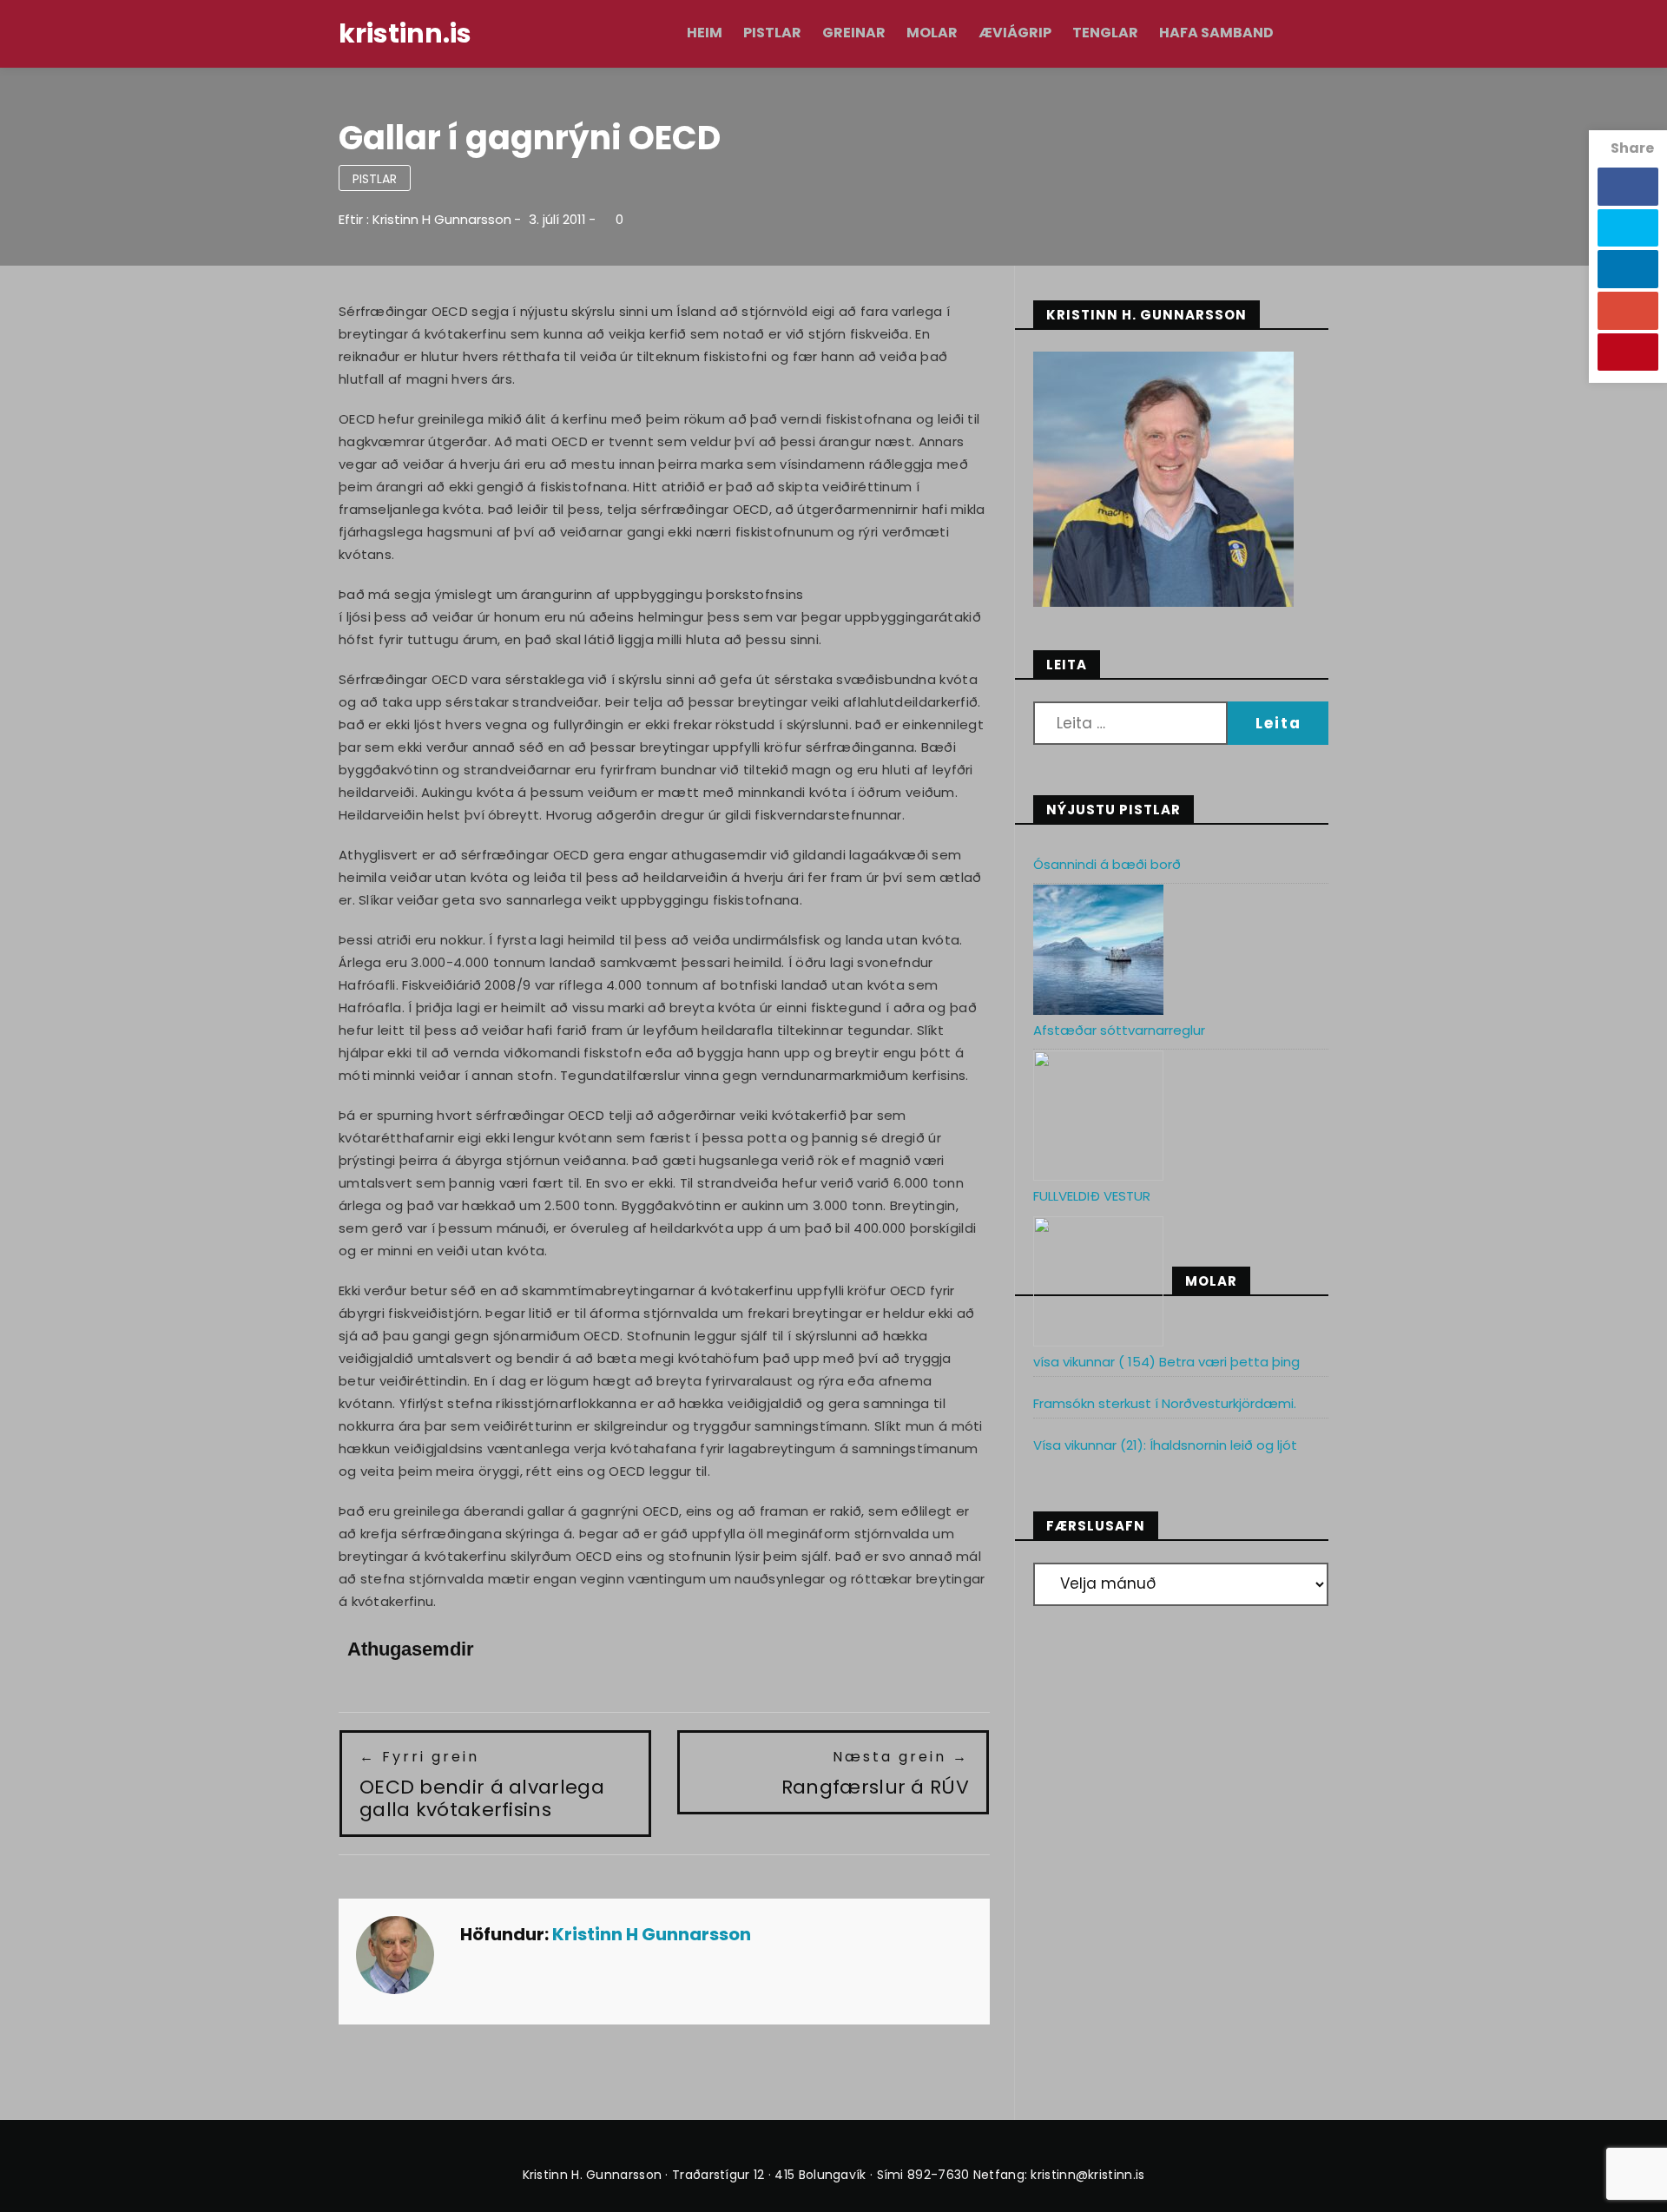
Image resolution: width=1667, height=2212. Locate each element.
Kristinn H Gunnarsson (442, 219)
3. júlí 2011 (557, 219)
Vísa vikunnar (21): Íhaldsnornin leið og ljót (1165, 1445)
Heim (705, 33)
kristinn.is (405, 33)
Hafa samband (1216, 33)
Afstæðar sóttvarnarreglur (1119, 1030)
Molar (932, 33)
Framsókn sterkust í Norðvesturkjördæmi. (1165, 1403)
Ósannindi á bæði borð (1107, 864)
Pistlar (772, 33)
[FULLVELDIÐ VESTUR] (1098, 1281)
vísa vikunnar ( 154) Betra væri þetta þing (1166, 1362)
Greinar (854, 33)
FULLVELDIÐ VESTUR (1092, 1196)
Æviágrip (1015, 33)
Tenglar (1105, 33)
